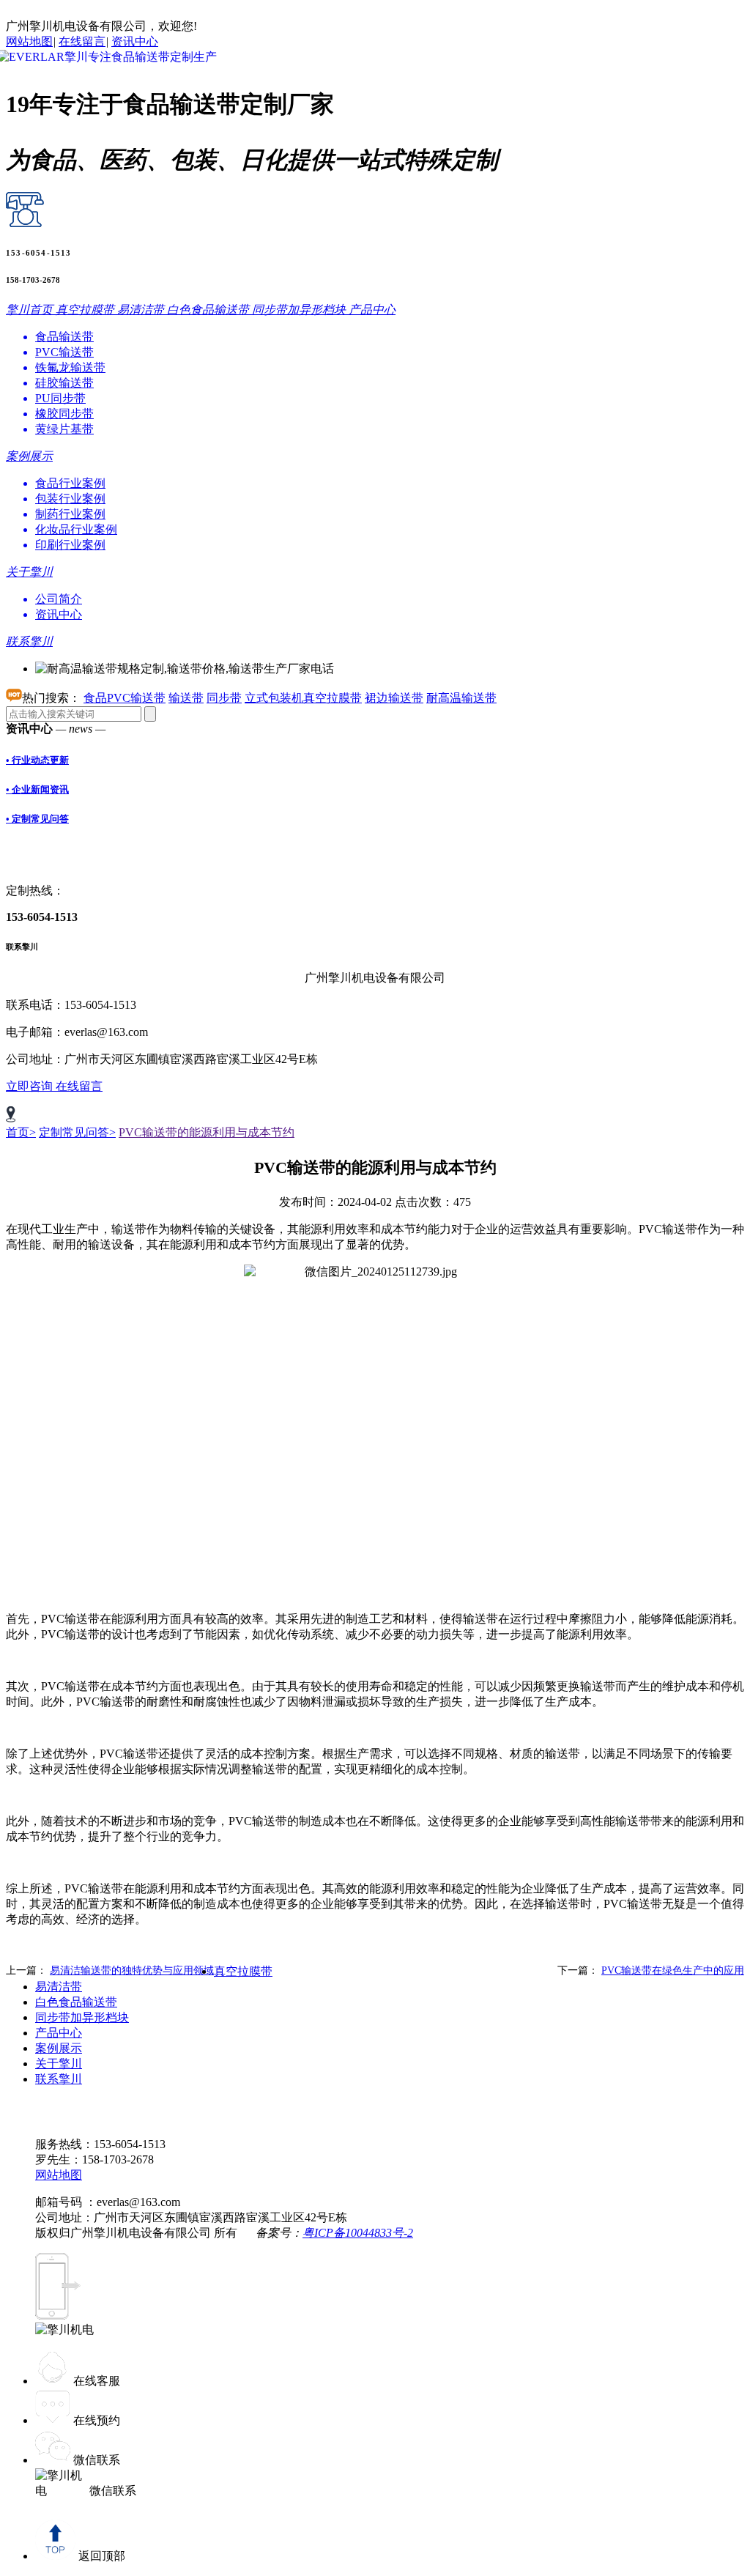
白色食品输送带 (76, 2002)
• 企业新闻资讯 (37, 789)
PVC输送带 (64, 352)
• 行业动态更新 (37, 760)
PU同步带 (60, 398)
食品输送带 (64, 337)
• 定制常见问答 (37, 819)
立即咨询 (31, 1086)
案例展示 (59, 2048)
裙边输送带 (394, 698)
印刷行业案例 (70, 545)
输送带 (186, 698)
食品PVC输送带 (125, 698)
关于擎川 (59, 2064)
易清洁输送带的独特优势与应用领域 (132, 1970)
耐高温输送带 (461, 698)
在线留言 (82, 41)
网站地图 (29, 41)
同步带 (224, 698)
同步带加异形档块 (82, 2017)
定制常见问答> (77, 1132)
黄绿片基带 (64, 429)
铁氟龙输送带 (70, 367)
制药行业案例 (70, 514)
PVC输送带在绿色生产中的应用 (673, 1970)
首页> (21, 1132)
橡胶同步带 (64, 414)
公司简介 (59, 599)
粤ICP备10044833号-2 (358, 2233)
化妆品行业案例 (76, 529)
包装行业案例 (70, 499)
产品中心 (59, 2033)
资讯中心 (135, 41)
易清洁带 (59, 1987)
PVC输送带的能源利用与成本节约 (207, 1132)
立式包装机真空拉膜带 (303, 698)
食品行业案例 (70, 483)
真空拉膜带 (243, 1971)
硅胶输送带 (64, 383)
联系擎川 (59, 2079)
